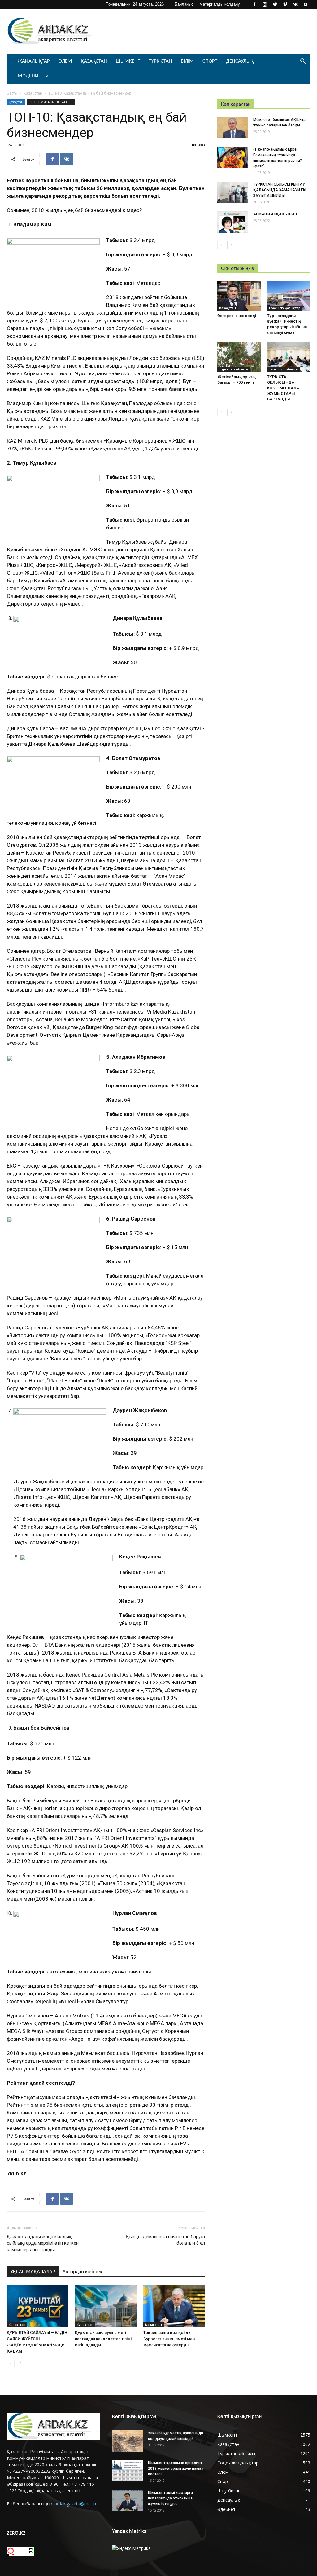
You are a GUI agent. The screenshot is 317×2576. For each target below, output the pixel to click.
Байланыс (184, 4)
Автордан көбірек (82, 2272)
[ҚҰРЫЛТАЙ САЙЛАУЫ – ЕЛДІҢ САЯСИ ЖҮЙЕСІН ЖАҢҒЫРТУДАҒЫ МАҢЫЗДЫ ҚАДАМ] (38, 2306)
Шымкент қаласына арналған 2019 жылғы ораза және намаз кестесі (176, 2468)
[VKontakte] (295, 4)
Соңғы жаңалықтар (285, 308)
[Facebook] (254, 4)
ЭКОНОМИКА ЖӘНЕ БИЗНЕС (51, 102)
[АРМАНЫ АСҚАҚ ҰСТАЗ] (233, 222)
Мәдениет (30, 76)
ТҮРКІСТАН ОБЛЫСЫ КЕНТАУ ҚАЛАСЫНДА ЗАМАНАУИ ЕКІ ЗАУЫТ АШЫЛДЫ (280, 190)
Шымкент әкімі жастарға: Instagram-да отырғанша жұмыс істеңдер (171, 2498)
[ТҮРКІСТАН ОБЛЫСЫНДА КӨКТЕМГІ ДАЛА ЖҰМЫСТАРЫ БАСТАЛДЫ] (289, 357)
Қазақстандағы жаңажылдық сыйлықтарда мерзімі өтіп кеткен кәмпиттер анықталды (43, 2243)
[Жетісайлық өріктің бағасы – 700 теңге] (239, 357)
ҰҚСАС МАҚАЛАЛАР (33, 2272)
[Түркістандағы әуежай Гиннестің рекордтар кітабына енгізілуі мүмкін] (289, 296)
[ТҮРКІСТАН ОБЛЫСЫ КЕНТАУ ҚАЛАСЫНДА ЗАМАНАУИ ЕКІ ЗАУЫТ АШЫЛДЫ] (233, 192)
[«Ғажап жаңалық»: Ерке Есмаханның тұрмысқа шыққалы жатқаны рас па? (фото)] (233, 157)
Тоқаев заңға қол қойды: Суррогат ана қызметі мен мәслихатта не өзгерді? (169, 2339)
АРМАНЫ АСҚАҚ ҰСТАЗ (275, 214)
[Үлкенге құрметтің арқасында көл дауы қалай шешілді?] (128, 2441)
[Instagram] (265, 4)
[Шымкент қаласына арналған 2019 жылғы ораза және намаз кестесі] (128, 2471)
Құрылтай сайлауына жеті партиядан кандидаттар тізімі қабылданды (103, 2339)
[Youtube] (306, 4)
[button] (303, 62)
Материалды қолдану (220, 4)
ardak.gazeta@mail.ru (76, 2504)
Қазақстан (94, 61)
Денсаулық (240, 61)
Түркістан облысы (234, 369)
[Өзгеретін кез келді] (239, 296)
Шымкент (128, 61)
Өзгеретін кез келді (237, 316)
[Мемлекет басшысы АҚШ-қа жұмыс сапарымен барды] (233, 128)
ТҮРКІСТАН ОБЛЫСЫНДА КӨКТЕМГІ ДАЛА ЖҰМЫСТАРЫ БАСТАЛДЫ (283, 388)
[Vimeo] (285, 4)
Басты (12, 93)
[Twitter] (275, 4)
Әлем (65, 61)
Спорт (210, 61)
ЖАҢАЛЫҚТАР (34, 61)
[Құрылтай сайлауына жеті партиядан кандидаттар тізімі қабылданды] (106, 2306)
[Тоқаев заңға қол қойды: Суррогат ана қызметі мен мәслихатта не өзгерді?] (174, 2306)
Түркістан (161, 61)
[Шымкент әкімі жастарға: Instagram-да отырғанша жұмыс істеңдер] (128, 2501)
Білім (187, 61)
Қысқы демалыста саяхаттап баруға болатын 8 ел (165, 2240)
